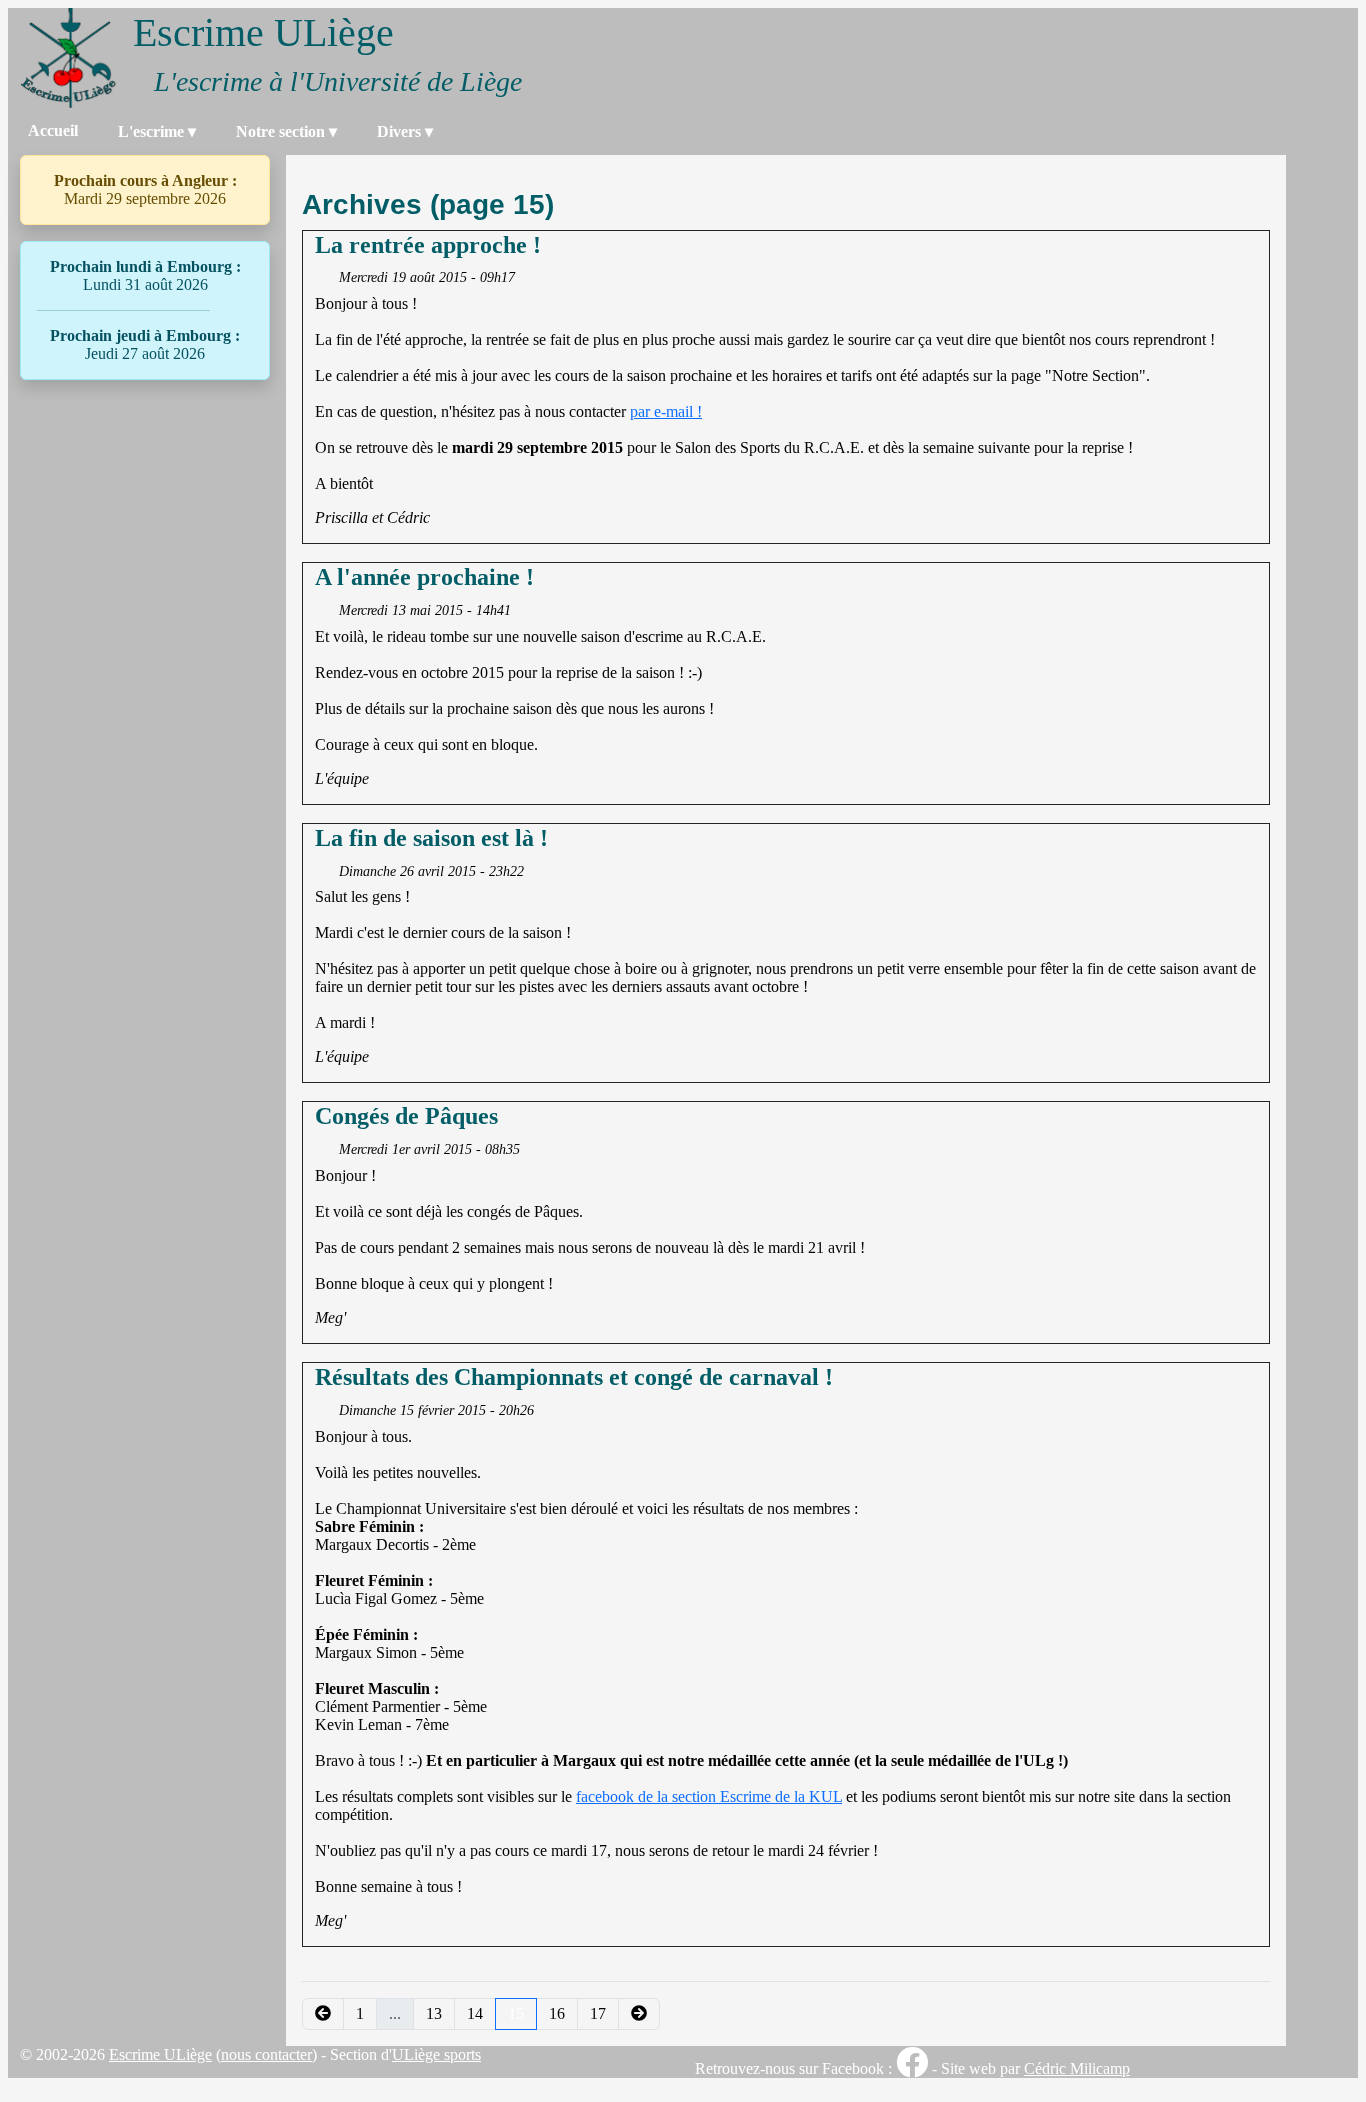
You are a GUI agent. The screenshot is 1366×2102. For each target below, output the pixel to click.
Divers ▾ (405, 131)
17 (598, 2013)
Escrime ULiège (160, 2054)
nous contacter (266, 2054)
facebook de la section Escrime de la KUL (709, 1796)
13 (434, 2013)
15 (516, 2013)
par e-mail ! (666, 411)
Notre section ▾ (286, 131)
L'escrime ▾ (157, 131)
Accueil (53, 130)
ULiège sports (436, 2054)
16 (557, 2013)
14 (475, 2013)
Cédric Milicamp (1077, 2068)
